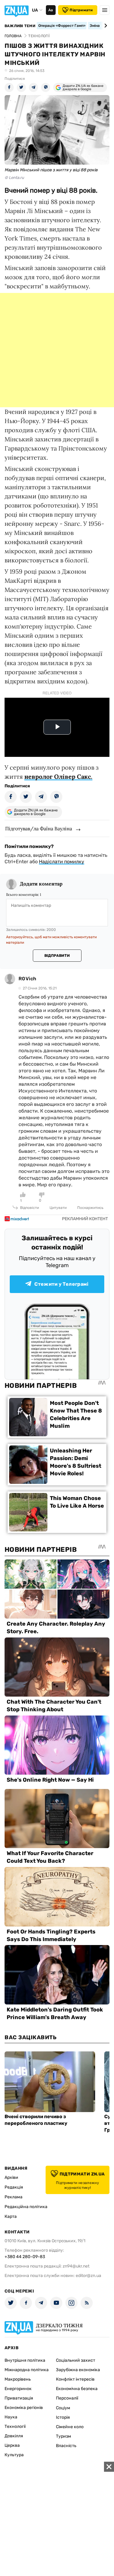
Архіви (11, 2177)
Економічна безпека (77, 2389)
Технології (15, 2426)
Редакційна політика (26, 2207)
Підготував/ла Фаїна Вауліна (39, 828)
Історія (63, 2417)
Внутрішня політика (25, 2360)
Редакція (14, 2187)
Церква (12, 2445)
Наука (11, 2417)
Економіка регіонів (24, 2408)
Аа (51, 10)
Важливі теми (20, 26)
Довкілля (14, 2436)
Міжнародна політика (27, 2370)
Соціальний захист (76, 2360)
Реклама (14, 2197)
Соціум (63, 2408)
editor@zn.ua (88, 2276)
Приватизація (19, 2398)
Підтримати (81, 10)
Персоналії (67, 2398)
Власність (66, 2446)
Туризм (64, 2436)
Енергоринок (18, 2389)
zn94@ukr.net (76, 2266)
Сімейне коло (70, 2427)
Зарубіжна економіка (78, 2370)
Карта (11, 2216)
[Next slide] (105, 26)
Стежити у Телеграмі (61, 1284)
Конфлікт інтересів (75, 2379)
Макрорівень (18, 2379)
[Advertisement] (57, 350)
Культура (14, 2455)
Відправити (57, 956)
